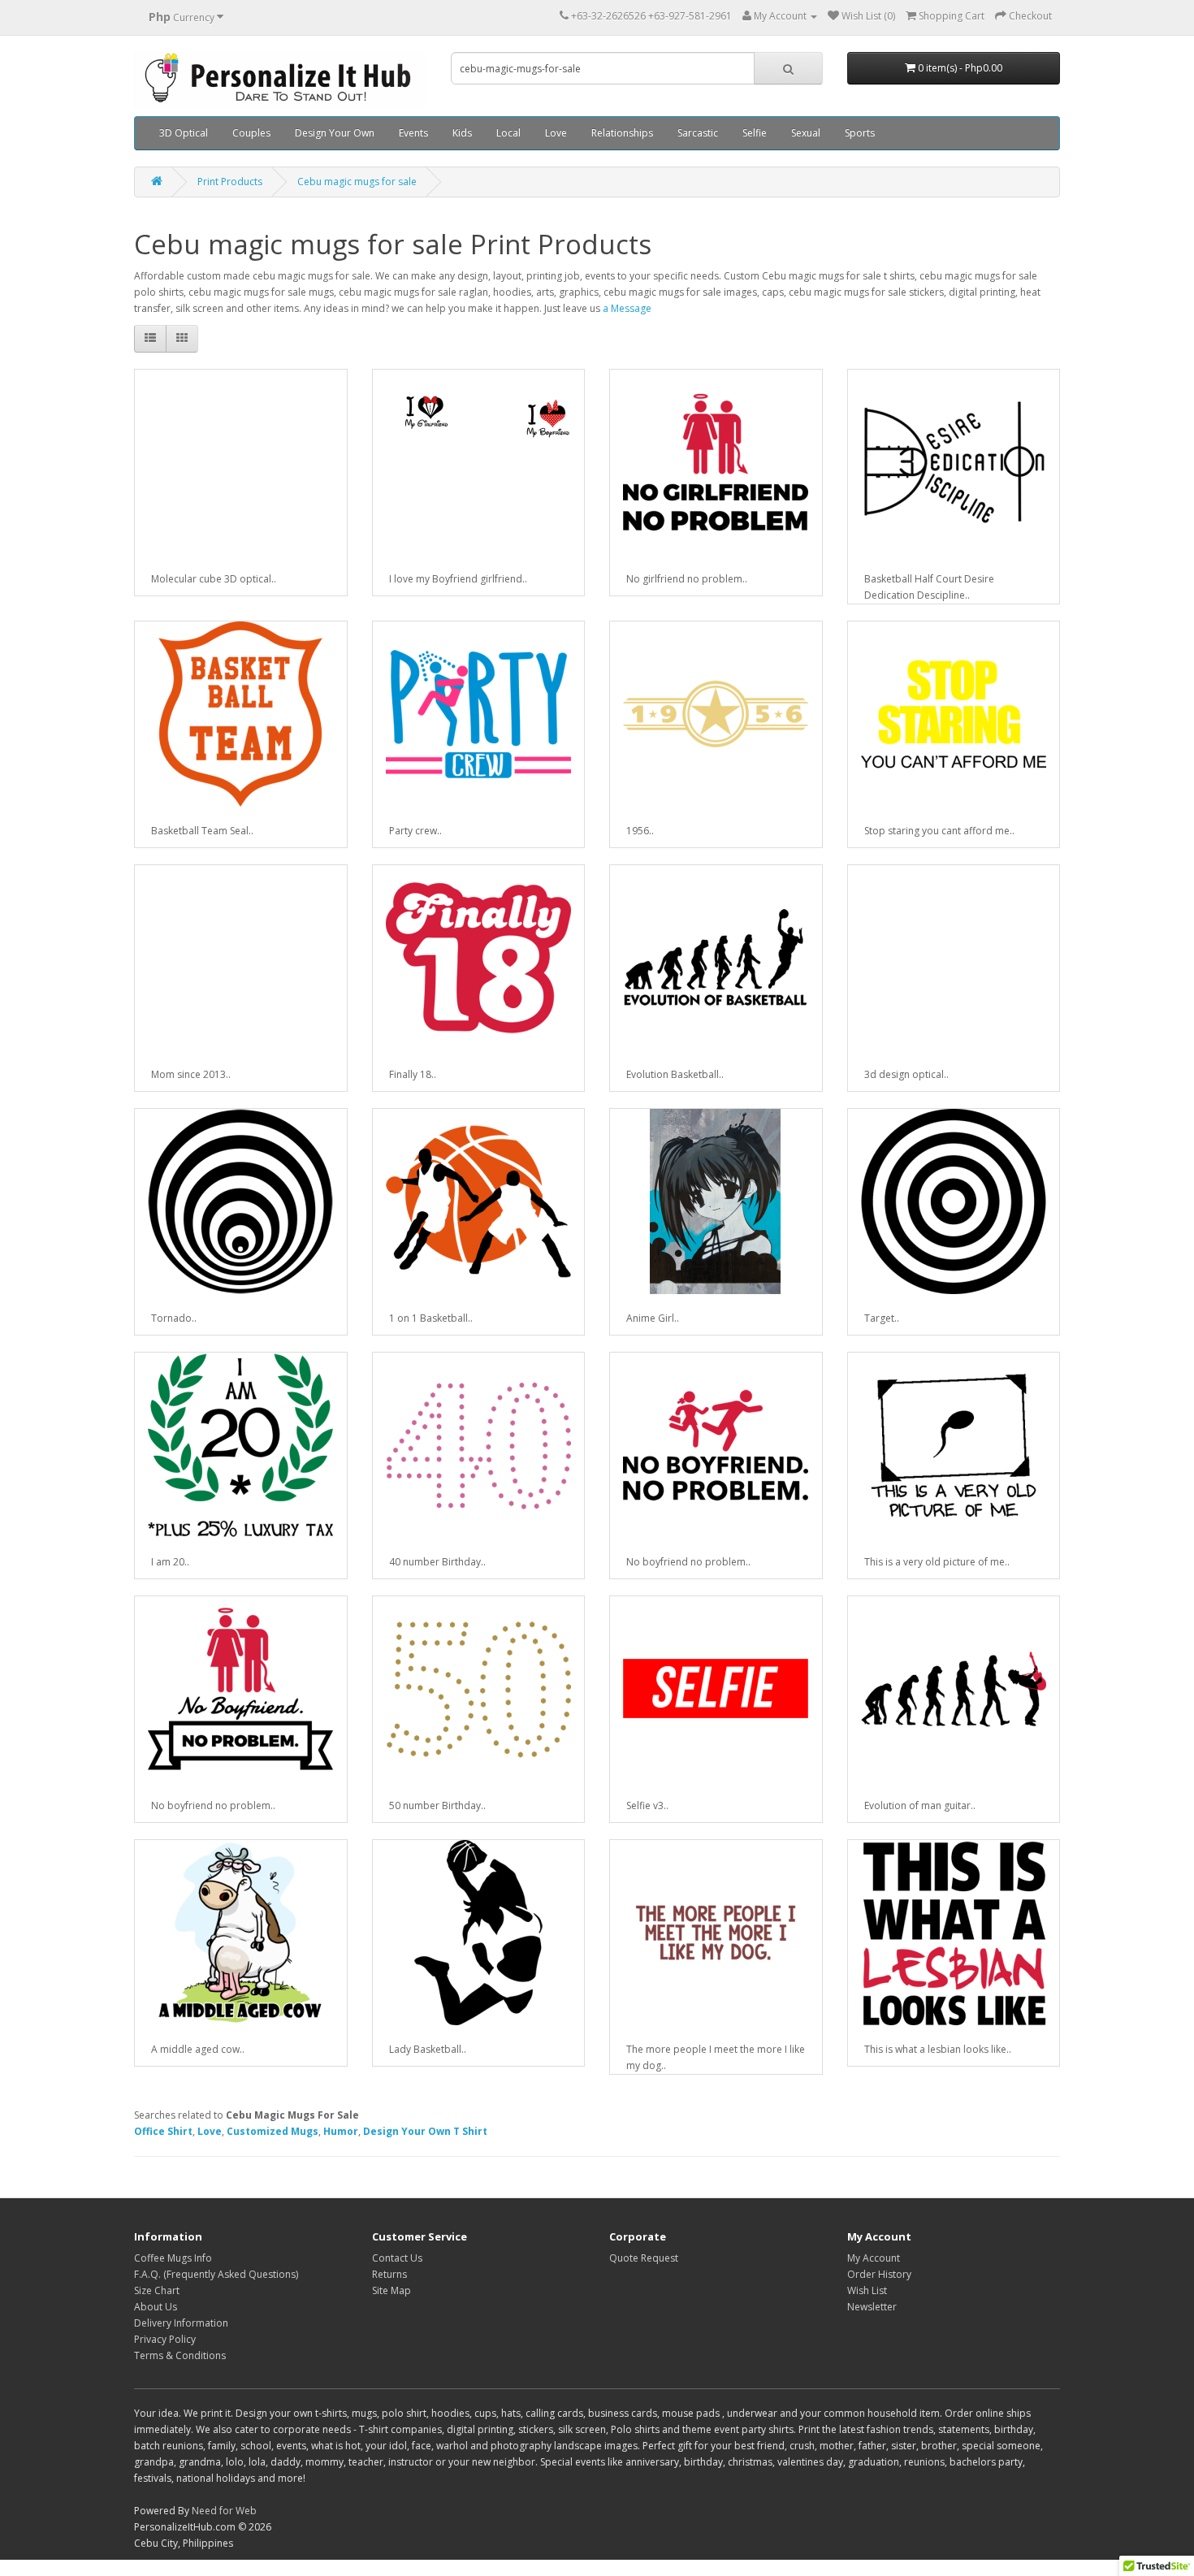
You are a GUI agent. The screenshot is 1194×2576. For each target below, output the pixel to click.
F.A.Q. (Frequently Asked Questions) (216, 2274)
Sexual (806, 133)
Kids (462, 133)
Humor (341, 2131)
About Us (156, 2307)
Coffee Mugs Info (173, 2258)
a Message (627, 308)
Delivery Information (181, 2323)
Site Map (392, 2290)
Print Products (230, 182)
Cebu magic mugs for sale (357, 182)
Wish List (867, 2290)
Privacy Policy (165, 2339)
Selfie (755, 133)
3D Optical (184, 133)
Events (413, 133)
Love (556, 133)
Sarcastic (698, 133)
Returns (389, 2274)
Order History (879, 2274)
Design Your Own (335, 133)
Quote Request (644, 2258)
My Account (874, 2258)
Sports (860, 133)
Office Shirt (163, 2131)
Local (508, 133)
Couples (251, 133)
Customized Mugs (273, 2131)
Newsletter (872, 2307)
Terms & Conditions (180, 2355)
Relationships (622, 133)
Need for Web (224, 2511)
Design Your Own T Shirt (425, 2131)
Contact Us (397, 2258)
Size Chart (157, 2290)
